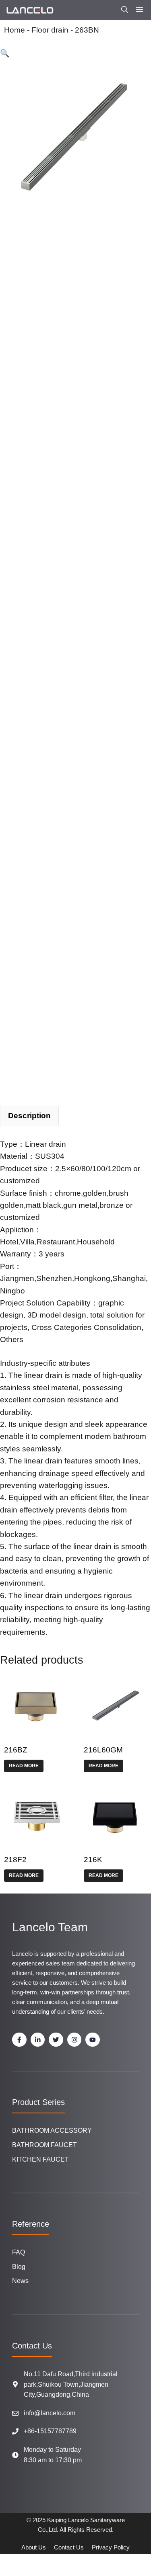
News (20, 2281)
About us (34, 2547)
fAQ (19, 2252)
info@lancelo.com (50, 2413)
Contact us (69, 2547)
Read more (24, 1766)
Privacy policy (111, 2547)
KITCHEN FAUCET (40, 2159)
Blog (19, 2267)
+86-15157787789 (50, 2431)
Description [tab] (29, 1116)
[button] (125, 10)
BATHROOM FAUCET (44, 2145)
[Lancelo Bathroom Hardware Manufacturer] (30, 10)
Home (14, 30)
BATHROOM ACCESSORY (52, 2130)
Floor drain (50, 30)
